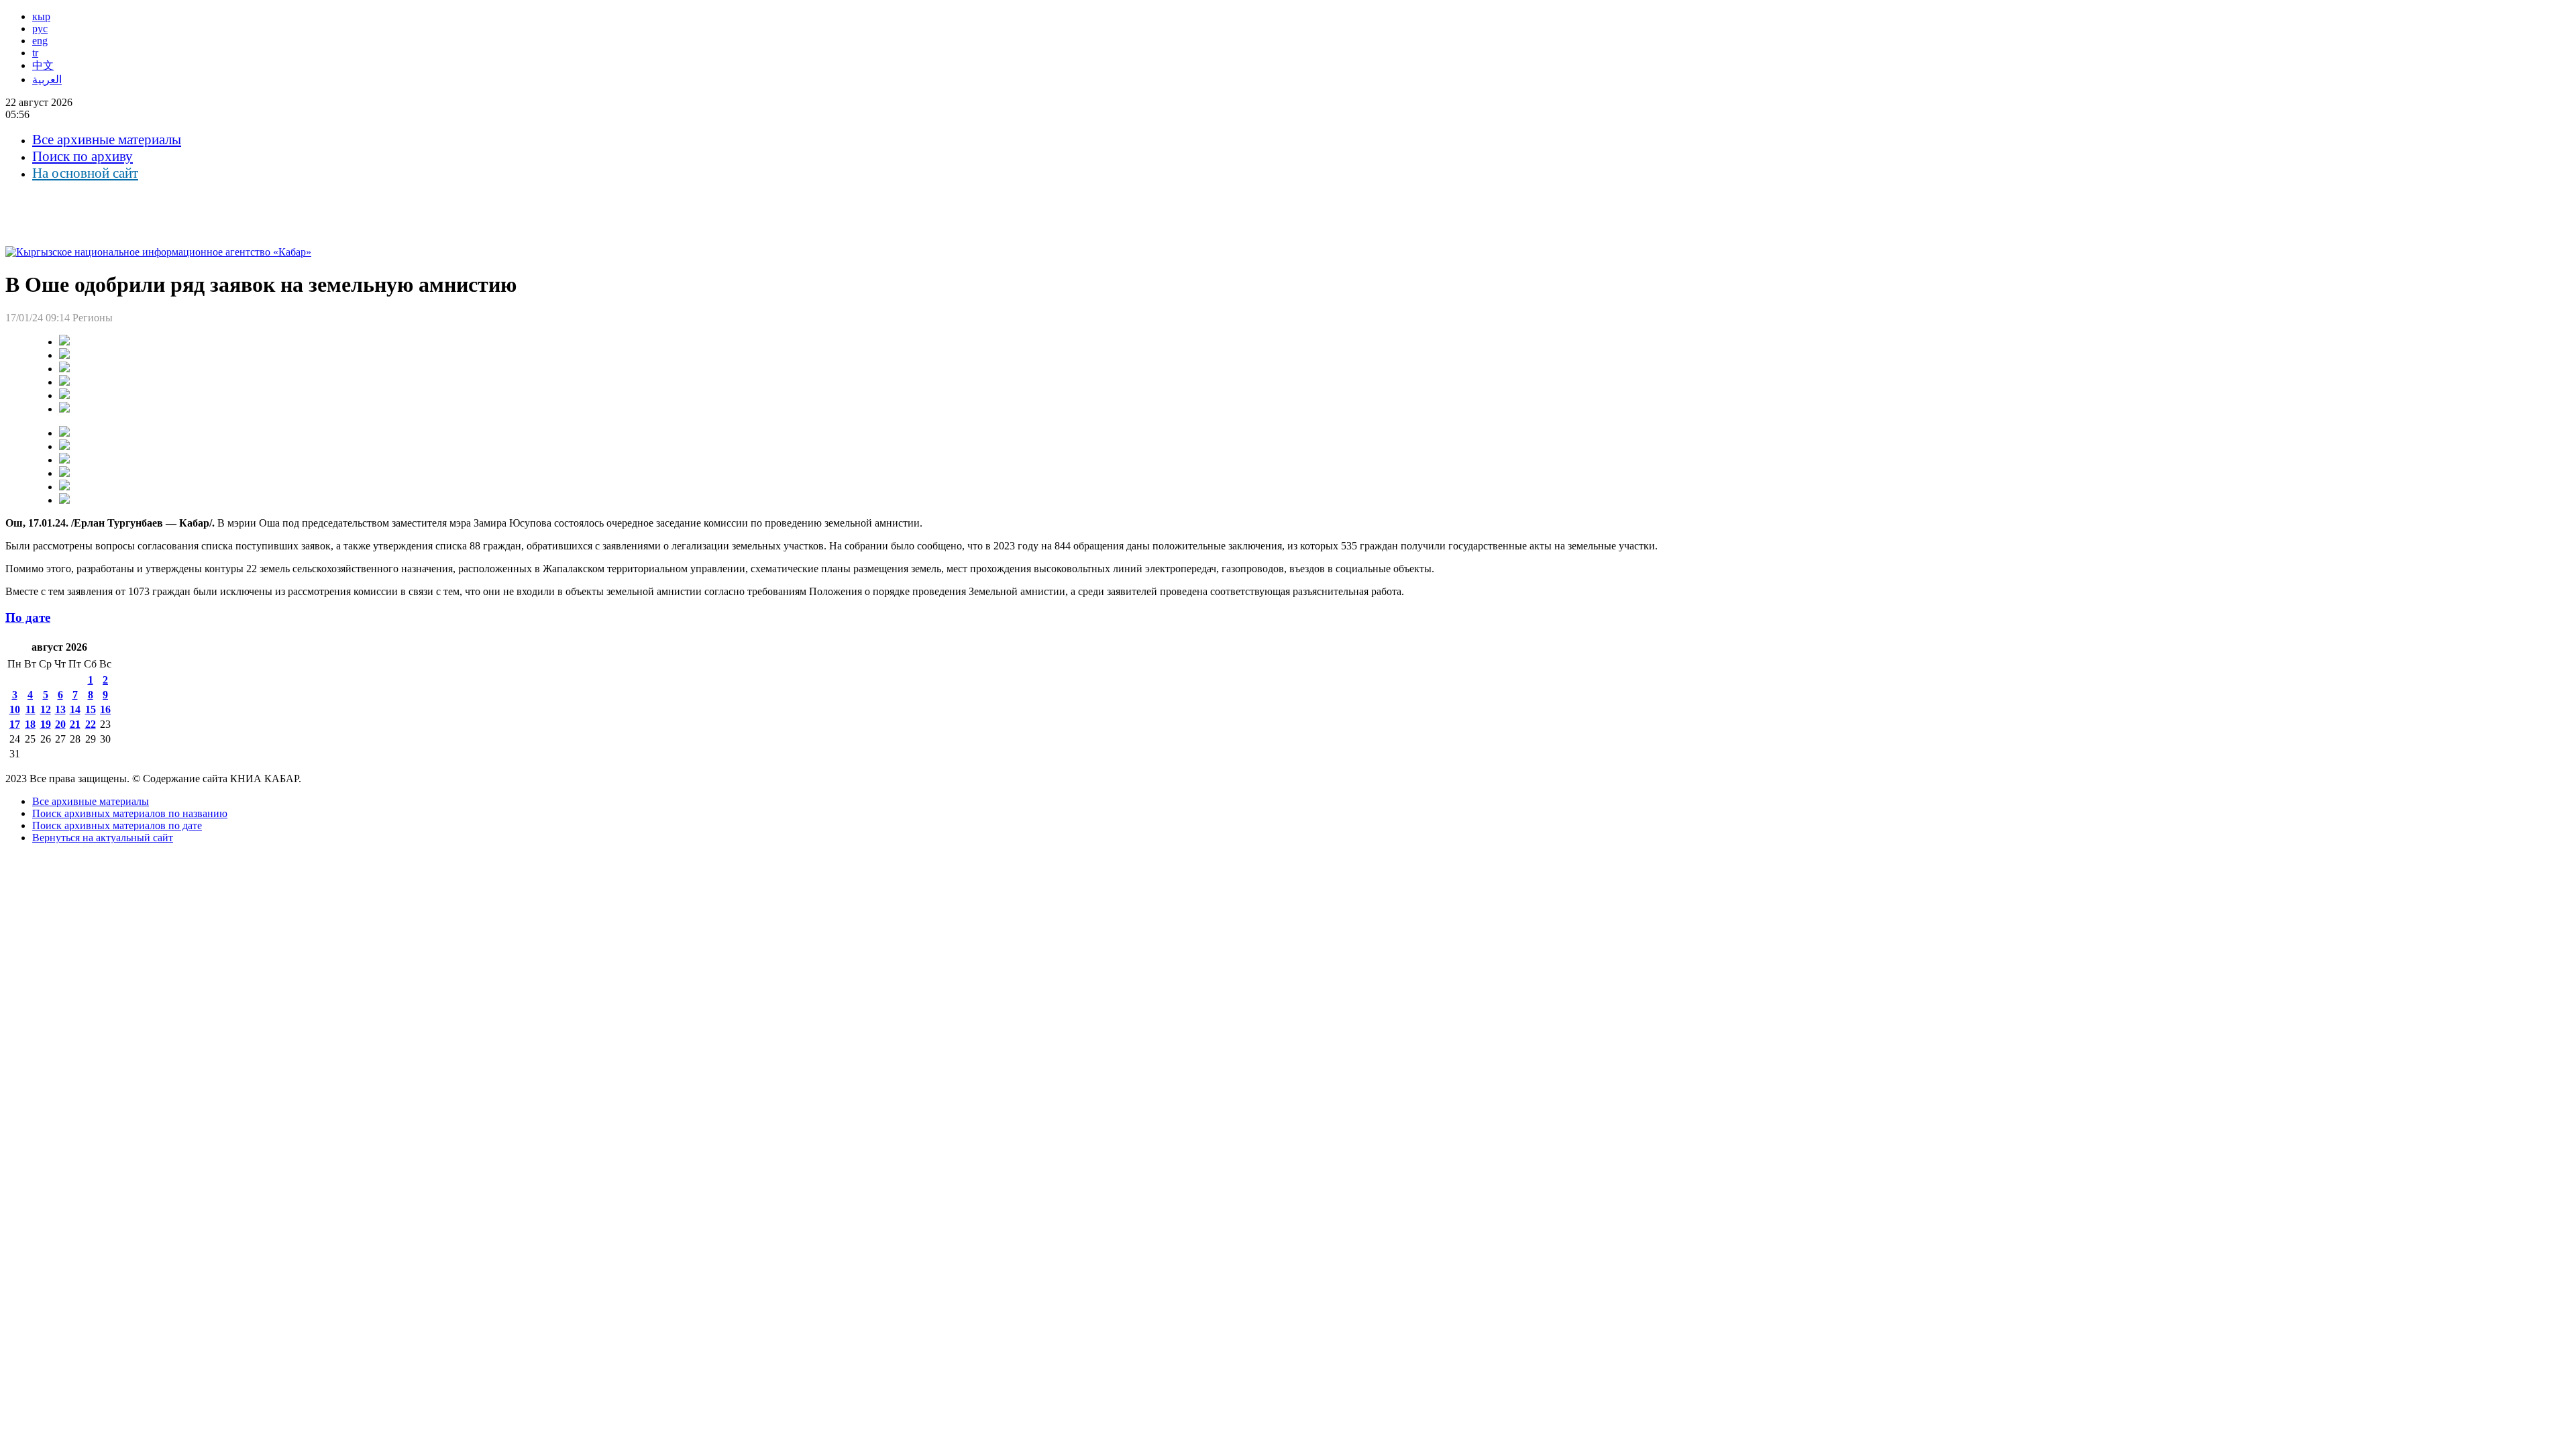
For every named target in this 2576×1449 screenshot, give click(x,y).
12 (46, 709)
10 (15, 709)
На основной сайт (85, 173)
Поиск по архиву (83, 156)
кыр (41, 16)
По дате (28, 618)
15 (91, 709)
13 (60, 709)
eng (40, 41)
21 (75, 724)
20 (60, 724)
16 (105, 709)
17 (15, 724)
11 (31, 709)
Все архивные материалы (107, 140)
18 (30, 724)
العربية (47, 79)
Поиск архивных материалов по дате (117, 825)
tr (35, 53)
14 (75, 709)
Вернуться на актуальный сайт (103, 838)
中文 (43, 65)
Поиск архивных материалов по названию (130, 813)
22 (91, 724)
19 (46, 724)
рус (40, 29)
